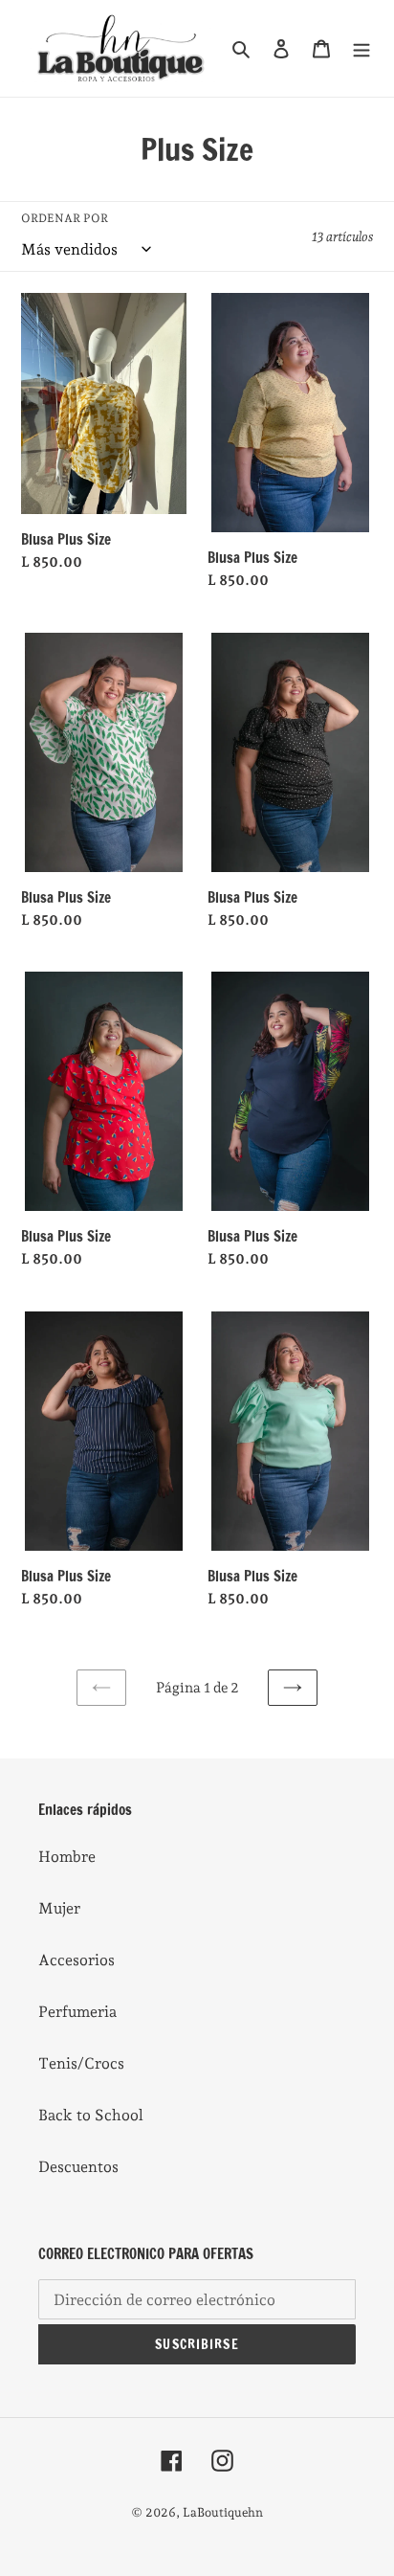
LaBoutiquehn (223, 2512)
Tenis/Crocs (81, 2063)
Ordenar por (65, 218)
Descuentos (78, 2167)
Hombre (67, 1857)
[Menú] (361, 48)
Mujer (59, 1908)
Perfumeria (77, 2012)
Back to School (91, 2115)
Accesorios (77, 1960)
